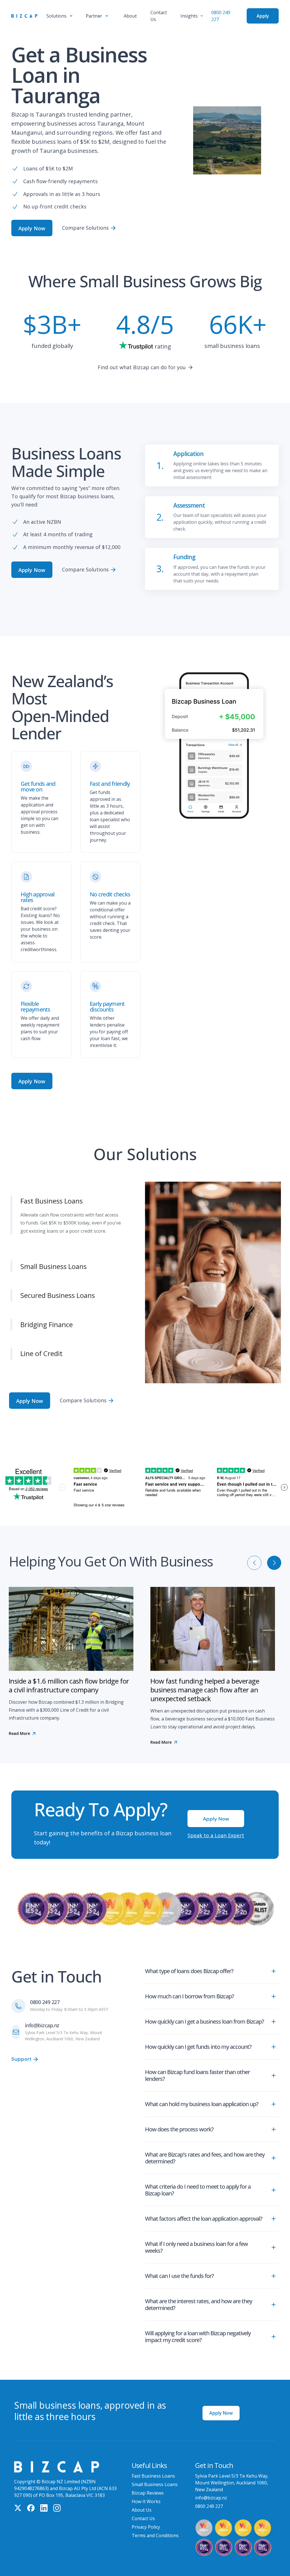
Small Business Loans (155, 2472)
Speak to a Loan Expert (216, 1823)
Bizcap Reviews (148, 2481)
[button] (59, 16)
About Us (142, 2498)
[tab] (77, 1193)
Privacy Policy (146, 2515)
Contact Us (143, 2506)
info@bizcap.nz (42, 2013)
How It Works (146, 2489)
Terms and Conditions (155, 2523)
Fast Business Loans (153, 2464)
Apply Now (221, 2401)
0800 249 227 (45, 1990)
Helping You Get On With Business (111, 1549)
